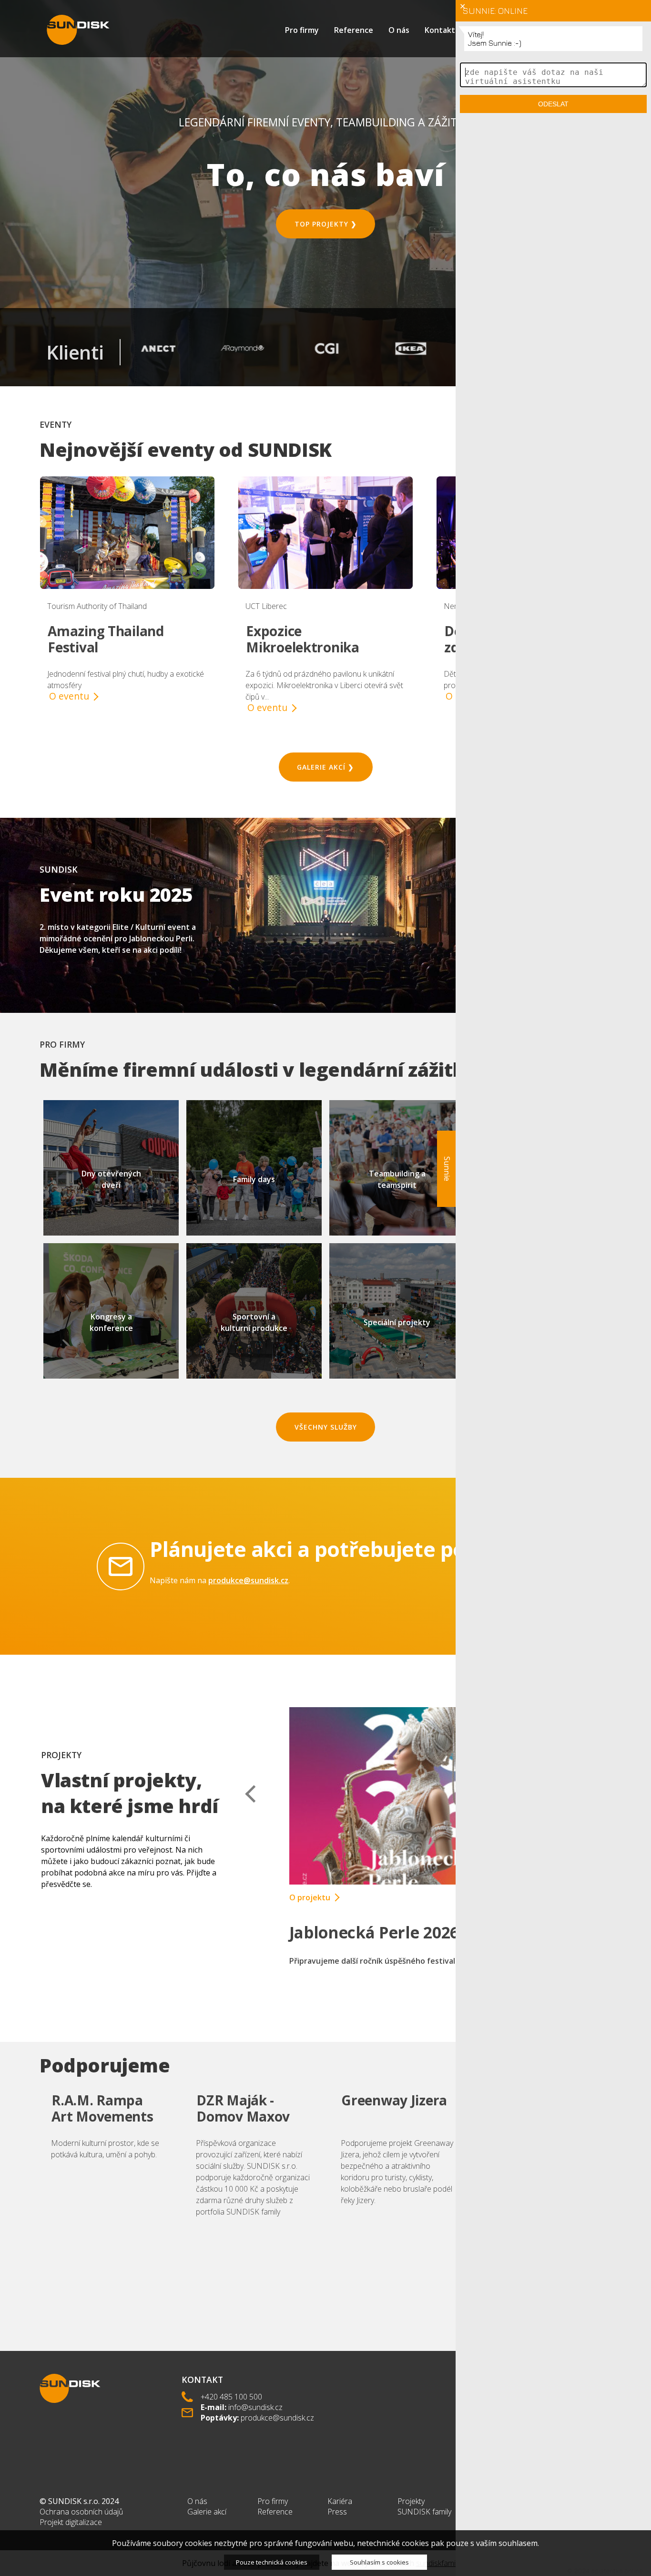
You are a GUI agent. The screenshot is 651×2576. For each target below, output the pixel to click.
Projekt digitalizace (71, 2522)
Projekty (411, 2501)
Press (337, 2512)
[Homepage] (78, 30)
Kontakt (440, 30)
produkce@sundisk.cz (248, 1580)
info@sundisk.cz (255, 2407)
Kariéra (340, 2501)
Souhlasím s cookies (379, 2562)
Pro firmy (302, 30)
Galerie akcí (207, 2512)
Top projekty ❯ (326, 224)
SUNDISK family (424, 2512)
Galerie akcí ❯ (325, 767)
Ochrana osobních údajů (81, 2512)
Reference (354, 30)
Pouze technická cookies (272, 2562)
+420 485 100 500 (231, 2397)
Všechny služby (326, 1427)
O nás (399, 30)
